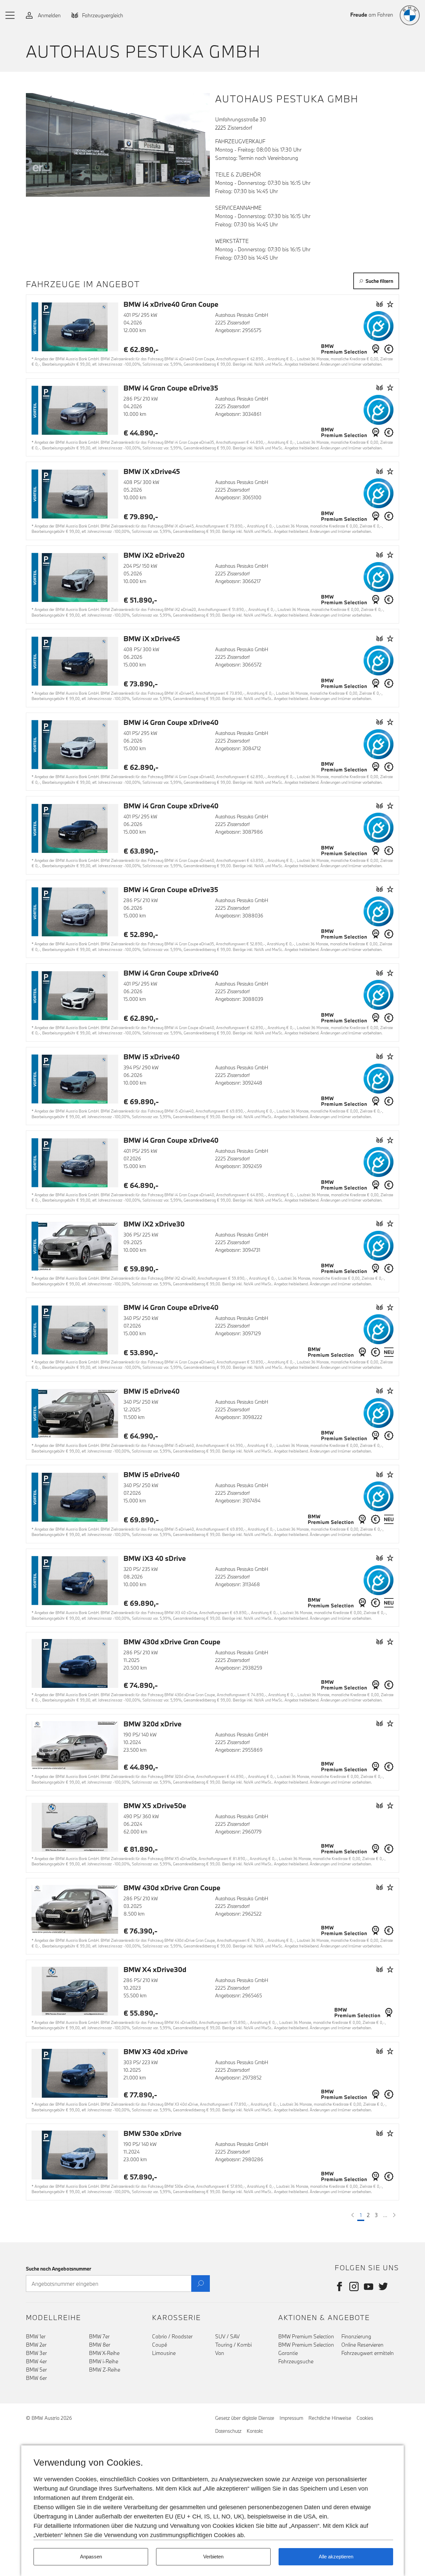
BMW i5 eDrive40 (152, 1391)
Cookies (365, 2418)
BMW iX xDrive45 (152, 471)
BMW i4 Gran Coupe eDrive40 (171, 1307)
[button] (10, 15)
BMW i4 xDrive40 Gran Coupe (171, 304)
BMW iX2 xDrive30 (154, 1224)
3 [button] (376, 2215)
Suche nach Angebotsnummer (59, 2269)
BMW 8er (100, 2345)
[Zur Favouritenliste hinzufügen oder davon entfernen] (390, 304)
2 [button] (368, 2215)
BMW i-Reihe (104, 2361)
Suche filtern (379, 281)
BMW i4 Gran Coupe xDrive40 (171, 722)
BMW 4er (36, 2361)
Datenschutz (228, 2431)
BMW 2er (36, 2345)
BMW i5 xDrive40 (152, 1057)
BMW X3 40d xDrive (156, 2051)
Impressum (291, 2418)
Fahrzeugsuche (296, 2361)
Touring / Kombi (233, 2345)
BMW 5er (36, 2370)
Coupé (160, 2345)
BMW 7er (99, 2336)
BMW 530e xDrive (153, 2133)
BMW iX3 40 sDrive (155, 1558)
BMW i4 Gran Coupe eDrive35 (171, 388)
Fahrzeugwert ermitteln (368, 2353)
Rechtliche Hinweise (330, 2418)
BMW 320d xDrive (153, 1724)
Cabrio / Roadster (172, 2336)
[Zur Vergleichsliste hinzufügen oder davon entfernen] (380, 304)
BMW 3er (36, 2353)
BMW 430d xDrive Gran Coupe (172, 1642)
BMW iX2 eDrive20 (154, 555)
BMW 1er (36, 2336)
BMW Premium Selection (306, 2336)
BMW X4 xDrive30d (155, 1969)
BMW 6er (36, 2378)
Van (220, 2353)
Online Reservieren (362, 2345)
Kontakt (255, 2431)
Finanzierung (356, 2336)
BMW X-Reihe (104, 2353)
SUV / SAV (227, 2336)
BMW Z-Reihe (105, 2370)
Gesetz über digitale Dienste (245, 2418)
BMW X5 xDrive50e (155, 1806)
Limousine (164, 2353)
